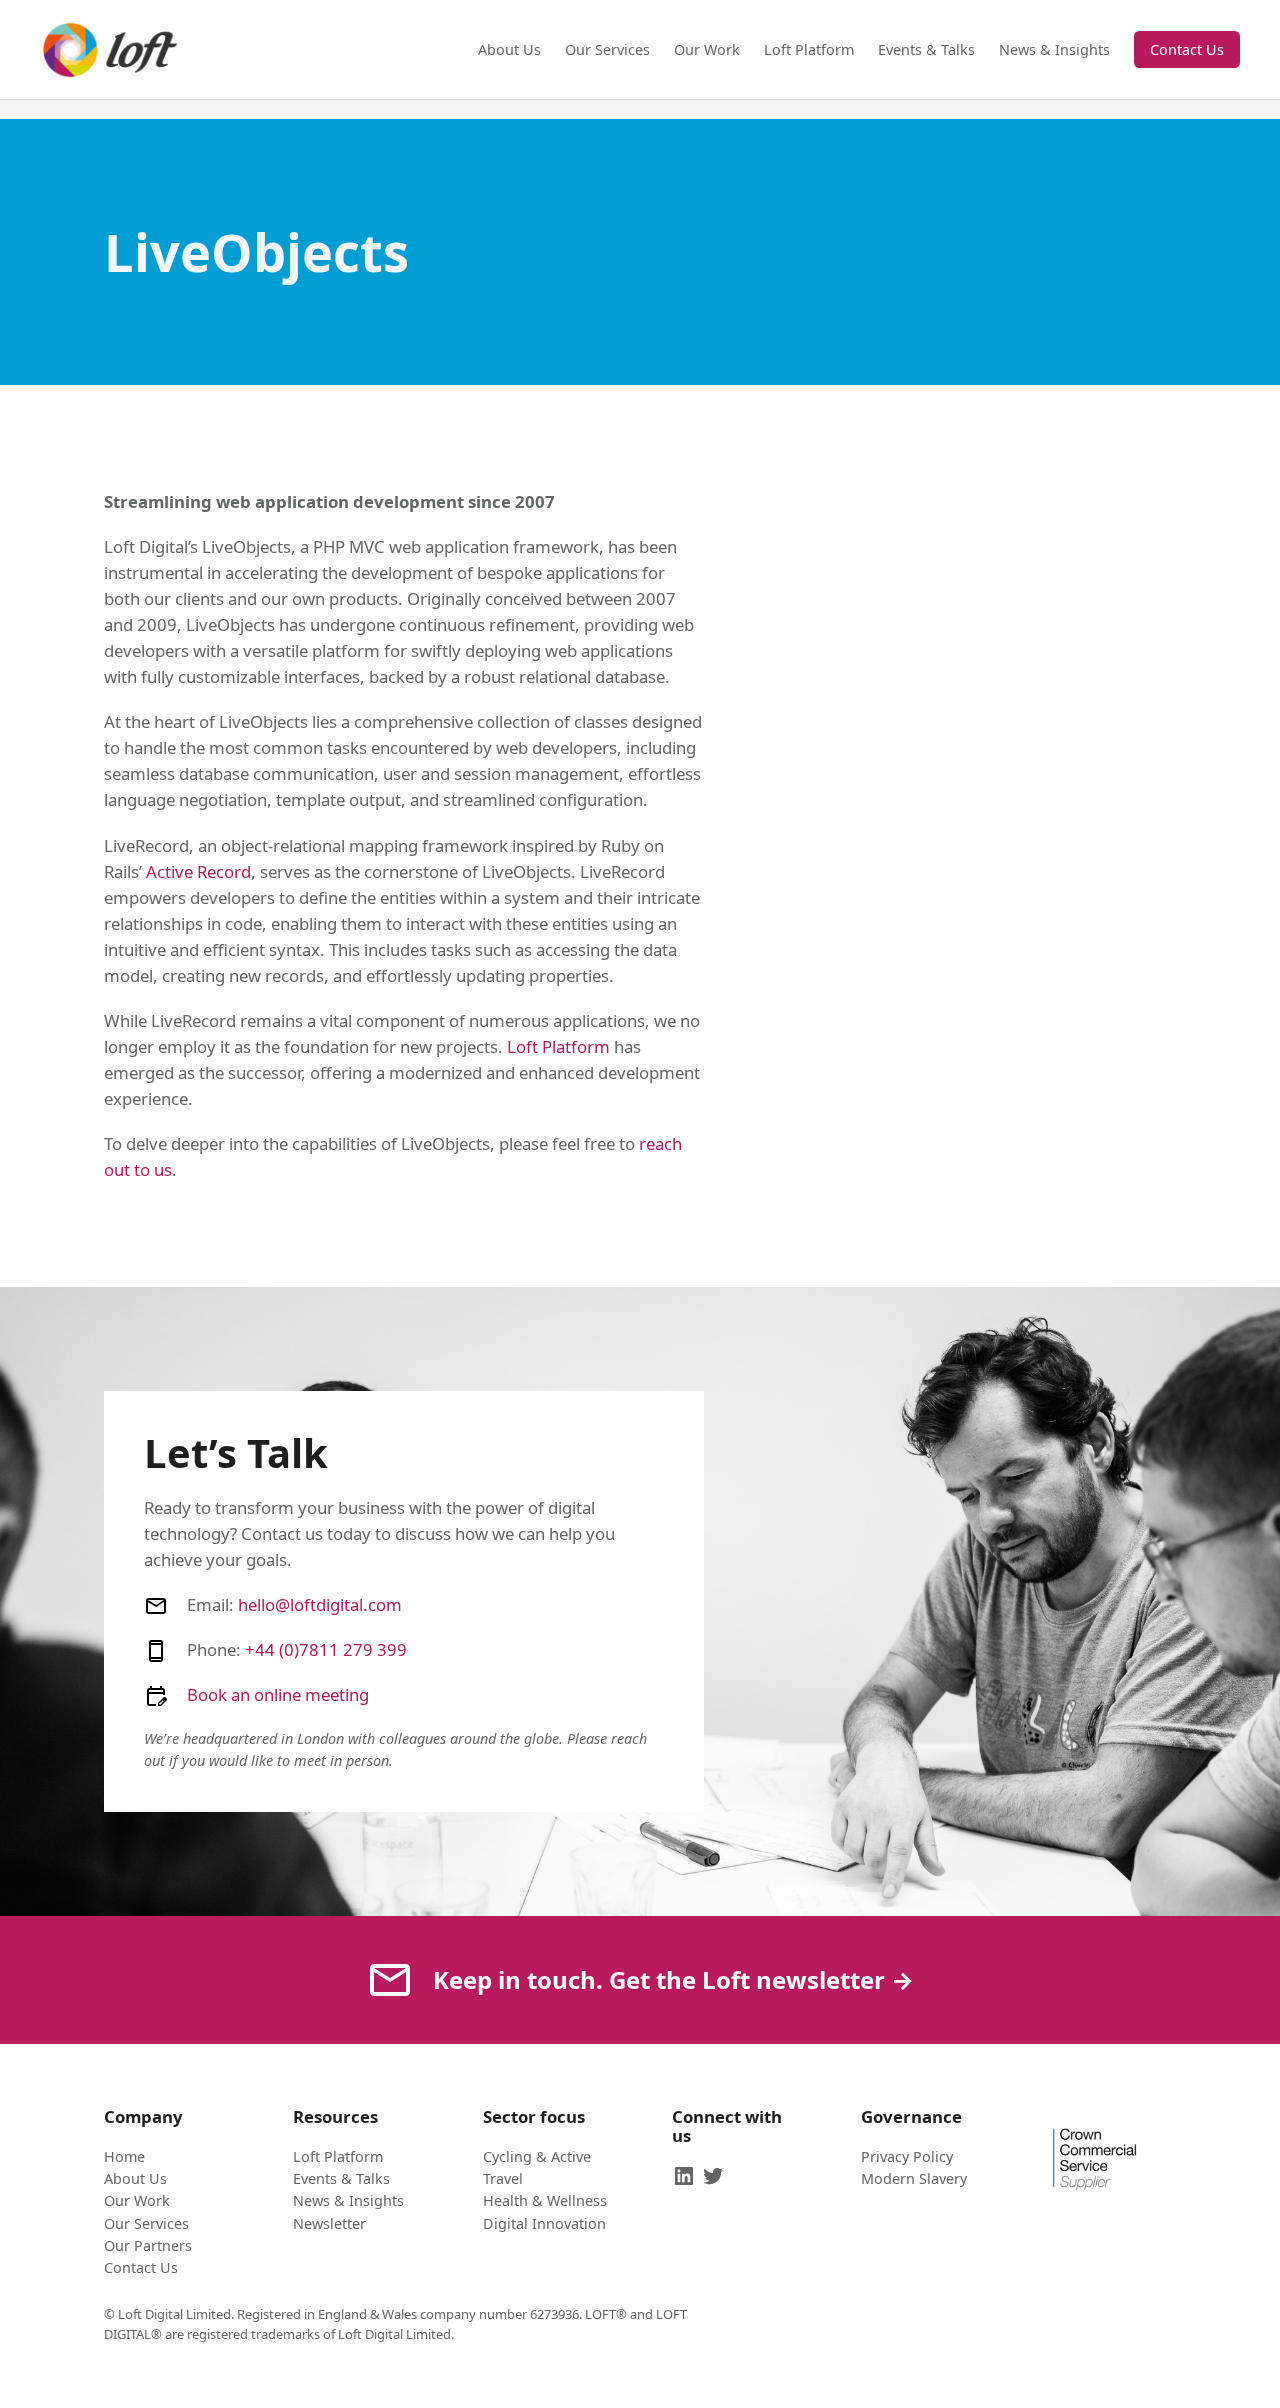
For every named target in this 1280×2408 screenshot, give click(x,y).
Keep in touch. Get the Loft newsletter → (673, 1979)
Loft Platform (558, 1046)
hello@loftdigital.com (320, 1604)
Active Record (198, 871)
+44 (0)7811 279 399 (326, 1649)
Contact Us (1187, 49)
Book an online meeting (278, 1694)
